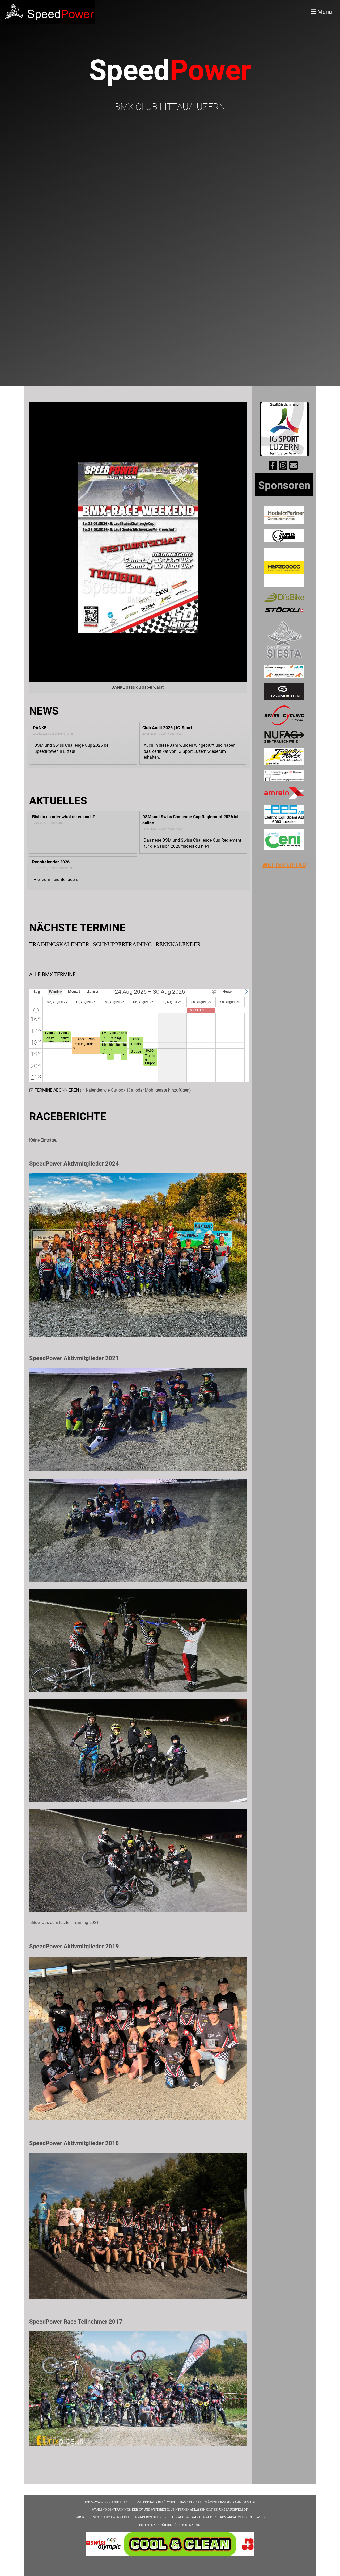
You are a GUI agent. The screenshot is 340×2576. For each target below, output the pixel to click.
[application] (139, 1036)
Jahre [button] (92, 991)
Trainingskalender (59, 944)
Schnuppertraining (122, 944)
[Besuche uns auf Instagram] (283, 467)
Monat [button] (74, 991)
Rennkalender (178, 944)
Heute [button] (227, 991)
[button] (241, 992)
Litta (294, 865)
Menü (324, 12)
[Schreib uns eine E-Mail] (294, 467)
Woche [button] (55, 992)
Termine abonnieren (57, 1090)
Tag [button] (37, 991)
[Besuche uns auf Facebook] (273, 467)
